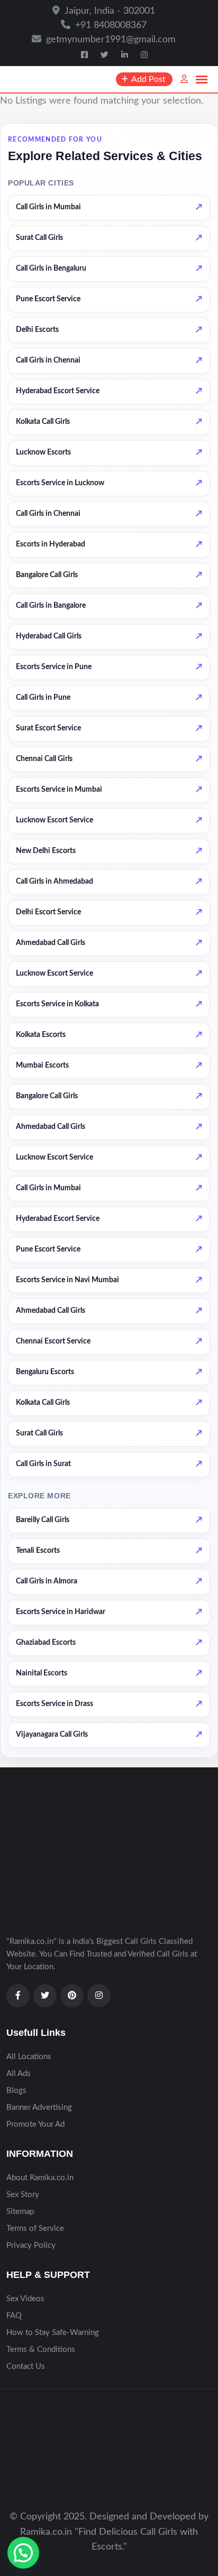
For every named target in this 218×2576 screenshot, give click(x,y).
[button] (23, 2553)
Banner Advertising (39, 2107)
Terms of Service (35, 2228)
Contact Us (26, 2366)
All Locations (29, 2057)
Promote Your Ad (35, 2124)
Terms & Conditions (41, 2350)
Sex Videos (25, 2299)
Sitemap (20, 2212)
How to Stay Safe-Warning (53, 2333)
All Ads (19, 2074)
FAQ (14, 2316)
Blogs (16, 2091)
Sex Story (23, 2195)
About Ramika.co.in (40, 2178)
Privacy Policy (31, 2245)
